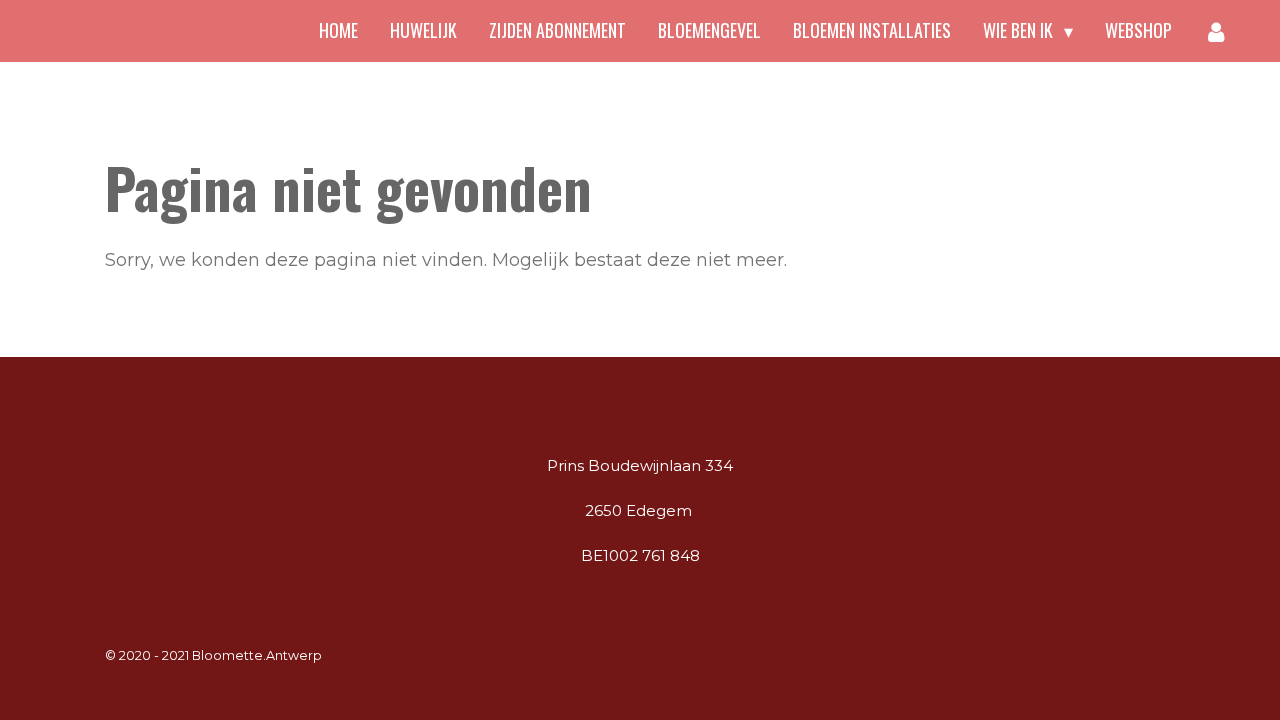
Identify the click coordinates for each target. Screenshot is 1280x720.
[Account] (1216, 31)
